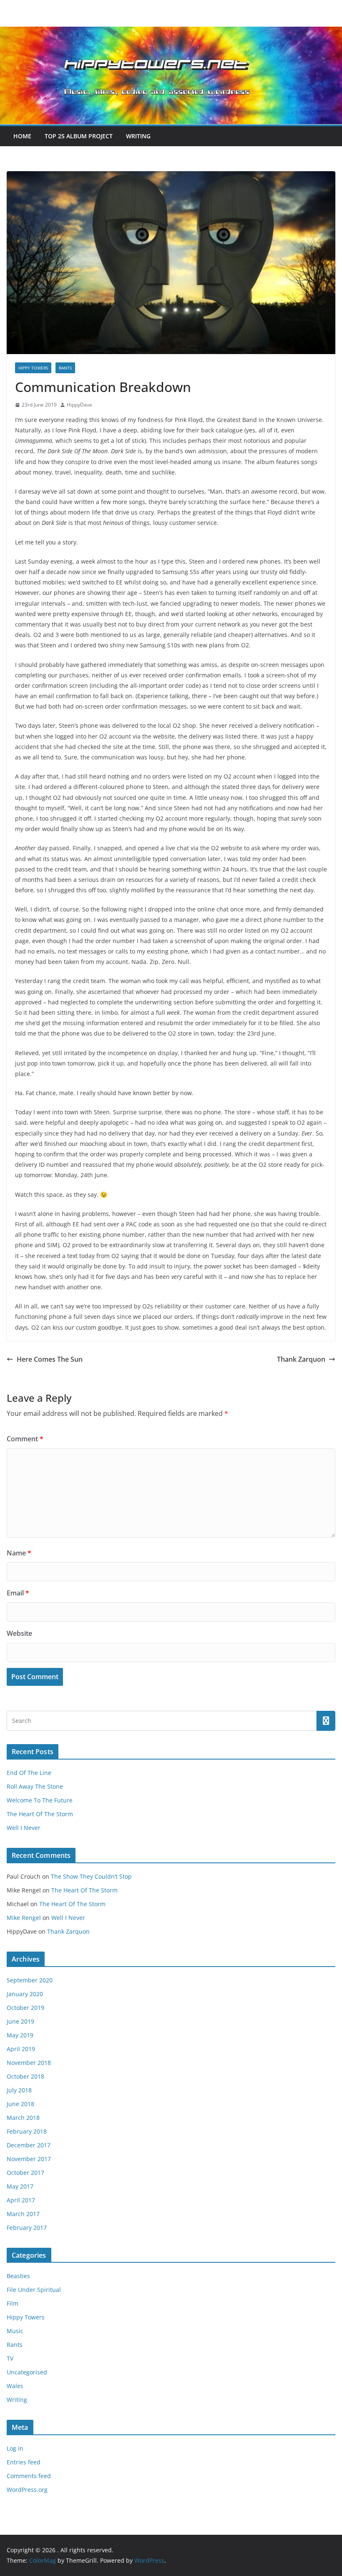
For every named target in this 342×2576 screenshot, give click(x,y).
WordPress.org (27, 2490)
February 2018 (27, 2131)
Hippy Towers (33, 368)
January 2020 (25, 1994)
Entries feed (24, 2462)
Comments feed (29, 2476)
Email (18, 1593)
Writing (138, 136)
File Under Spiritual (34, 2290)
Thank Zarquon (301, 1359)
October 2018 (25, 2076)
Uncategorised (27, 2372)
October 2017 (25, 2173)
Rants (65, 368)
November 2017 (29, 2159)
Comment (25, 1439)
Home (22, 136)
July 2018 (19, 2090)
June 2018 (20, 2104)
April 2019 (21, 2049)
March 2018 (23, 2118)
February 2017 (27, 2228)
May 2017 (20, 2186)
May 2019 (20, 2035)
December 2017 (29, 2145)
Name (19, 1553)
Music (15, 2331)
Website (19, 1633)
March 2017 (23, 2214)
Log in (15, 2448)
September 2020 (30, 1980)
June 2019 (20, 2021)
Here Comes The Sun (50, 1359)
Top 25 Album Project (79, 136)
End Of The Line (29, 1773)
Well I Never (24, 1828)
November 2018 (29, 2063)
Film (13, 2303)
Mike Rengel (24, 1918)
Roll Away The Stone (35, 1786)
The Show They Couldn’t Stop (91, 1876)
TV (10, 2358)
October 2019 (25, 2008)
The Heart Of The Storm (40, 1814)
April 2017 (21, 2200)
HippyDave (79, 405)
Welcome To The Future (40, 1800)
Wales (15, 2386)
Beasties (18, 2276)
